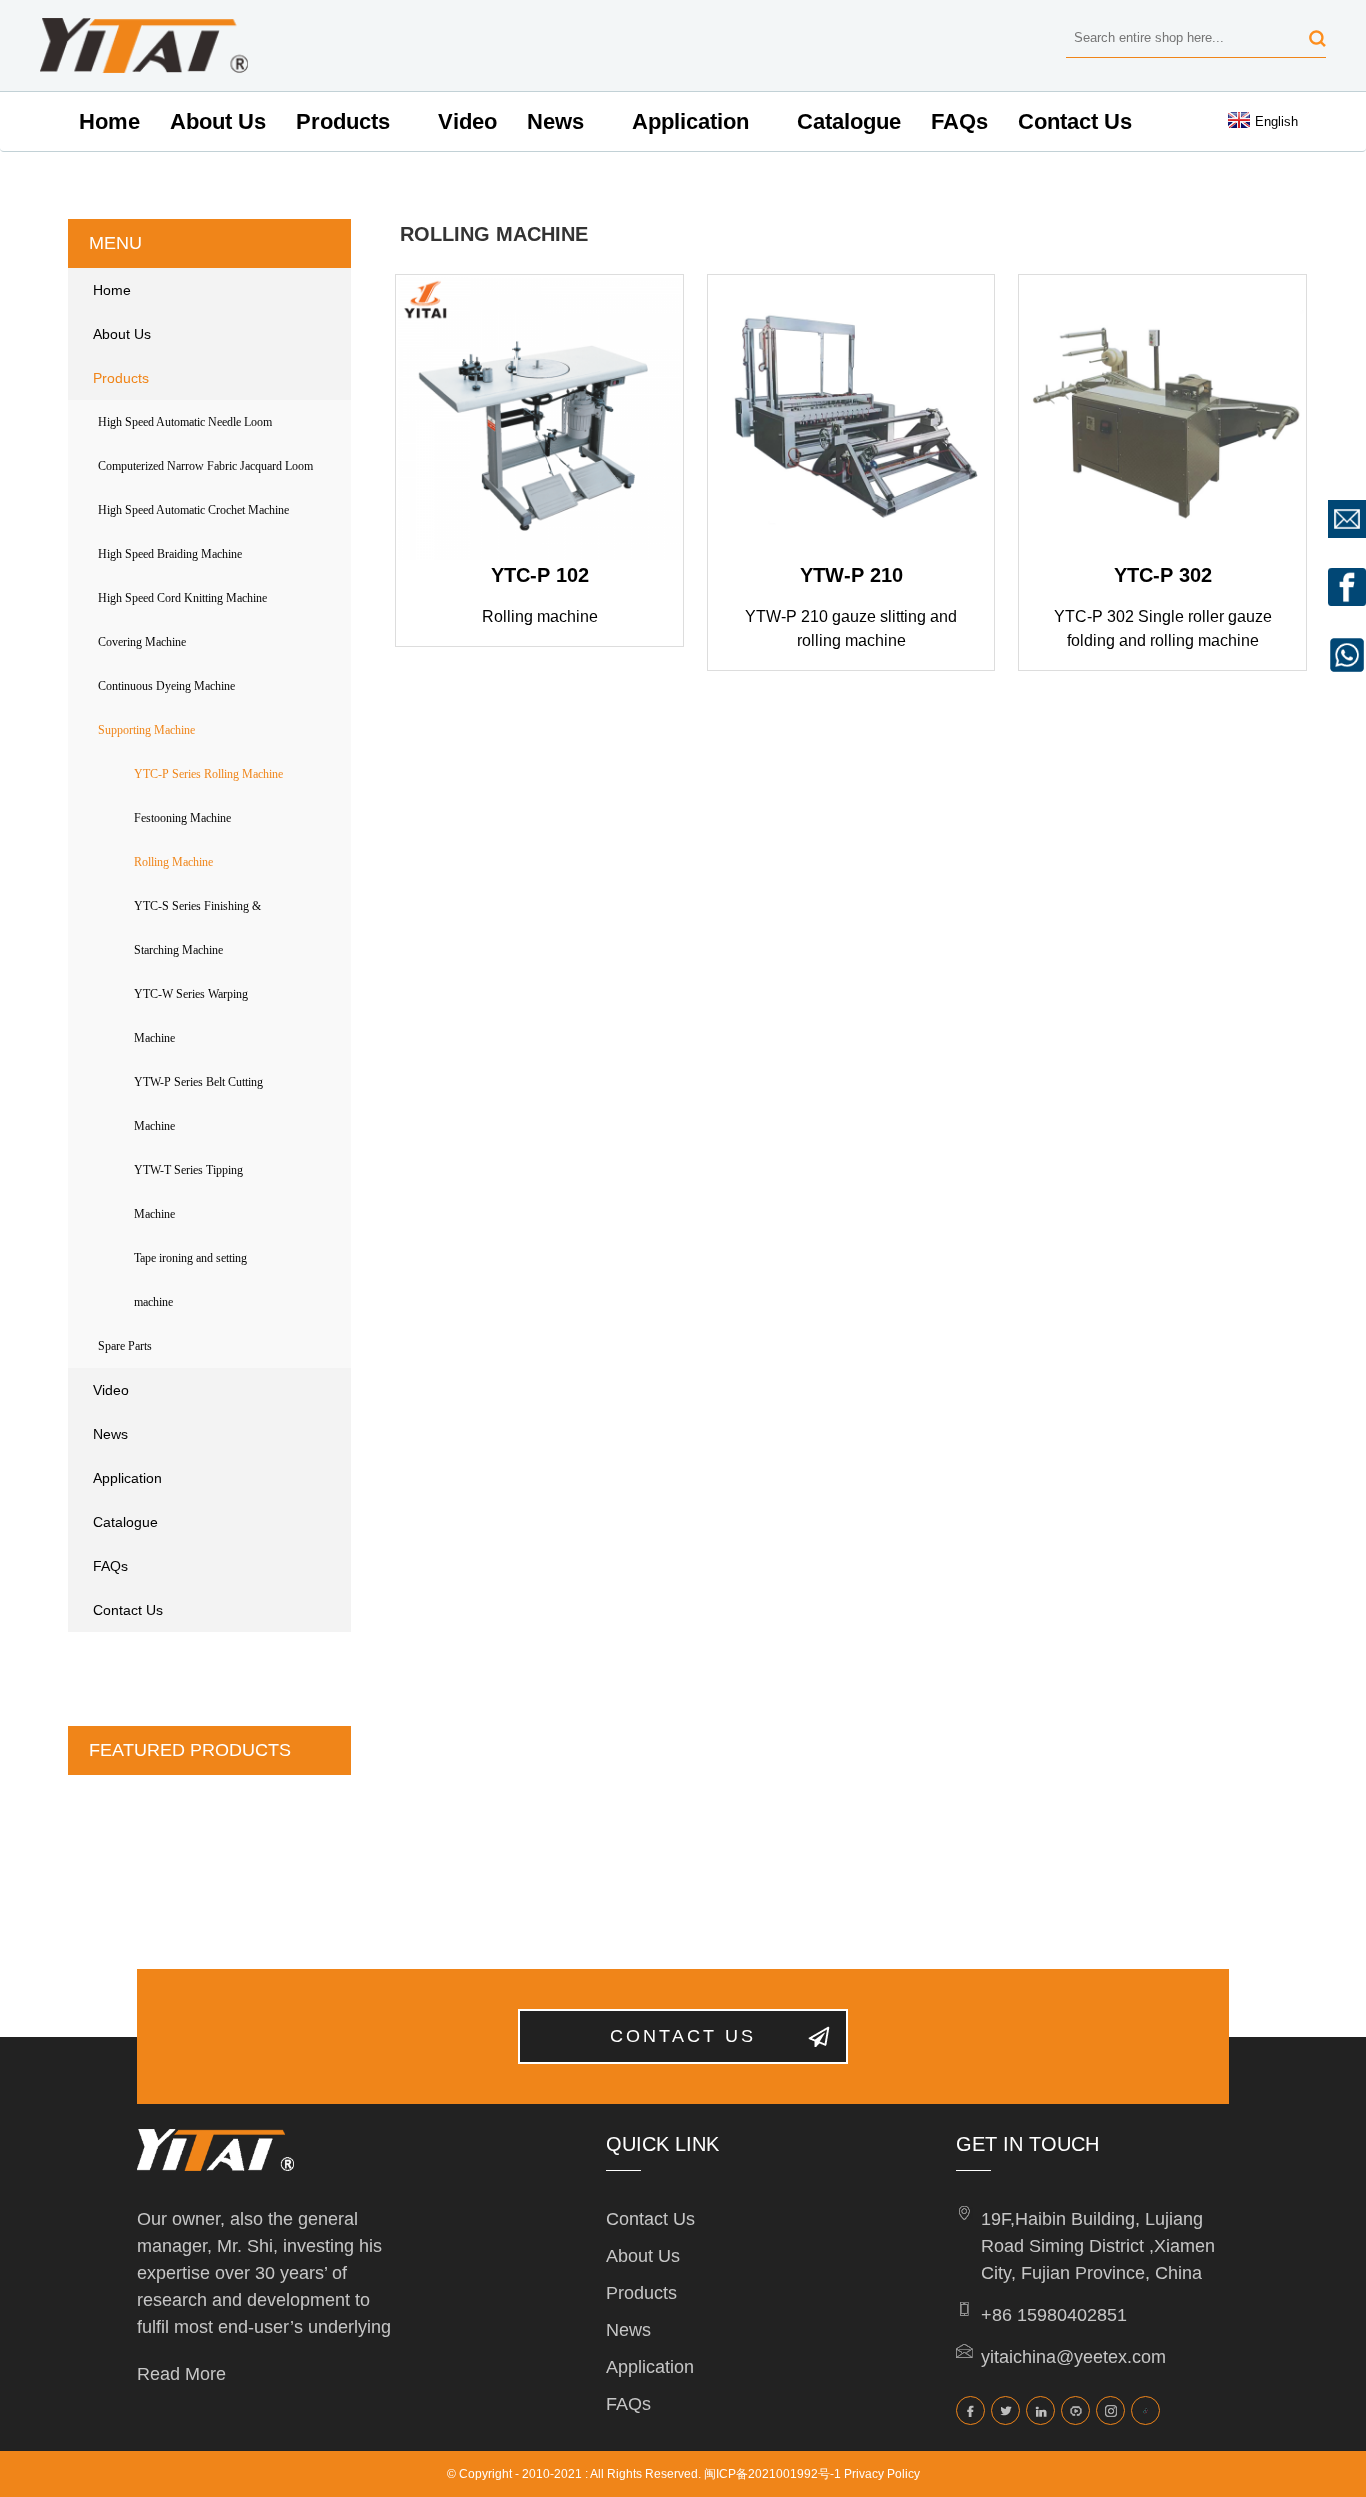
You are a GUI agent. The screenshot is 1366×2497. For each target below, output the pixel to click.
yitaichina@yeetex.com (1073, 2357)
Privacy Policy (882, 2474)
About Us (218, 121)
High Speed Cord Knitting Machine (182, 598)
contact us (683, 2036)
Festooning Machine (182, 818)
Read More (181, 2374)
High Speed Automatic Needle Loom (185, 422)
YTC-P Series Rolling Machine (208, 774)
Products (343, 121)
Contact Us (1075, 121)
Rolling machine (540, 616)
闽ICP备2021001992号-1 (772, 2474)
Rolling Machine (173, 862)
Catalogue (849, 121)
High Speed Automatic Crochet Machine (193, 510)
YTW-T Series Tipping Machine (188, 1192)
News (555, 121)
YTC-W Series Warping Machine (191, 1016)
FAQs (959, 121)
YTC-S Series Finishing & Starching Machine (197, 928)
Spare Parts (125, 1346)
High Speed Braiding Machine (170, 554)
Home (109, 121)
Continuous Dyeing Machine (166, 686)
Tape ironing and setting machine (190, 1280)
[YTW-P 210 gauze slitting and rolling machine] (851, 418)
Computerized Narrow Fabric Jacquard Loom (205, 466)
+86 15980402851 (1054, 2315)
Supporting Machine (146, 730)
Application (690, 121)
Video (467, 121)
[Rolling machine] (539, 418)
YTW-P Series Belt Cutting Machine (198, 1104)
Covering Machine (142, 642)
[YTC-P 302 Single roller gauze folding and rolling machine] (1162, 418)
